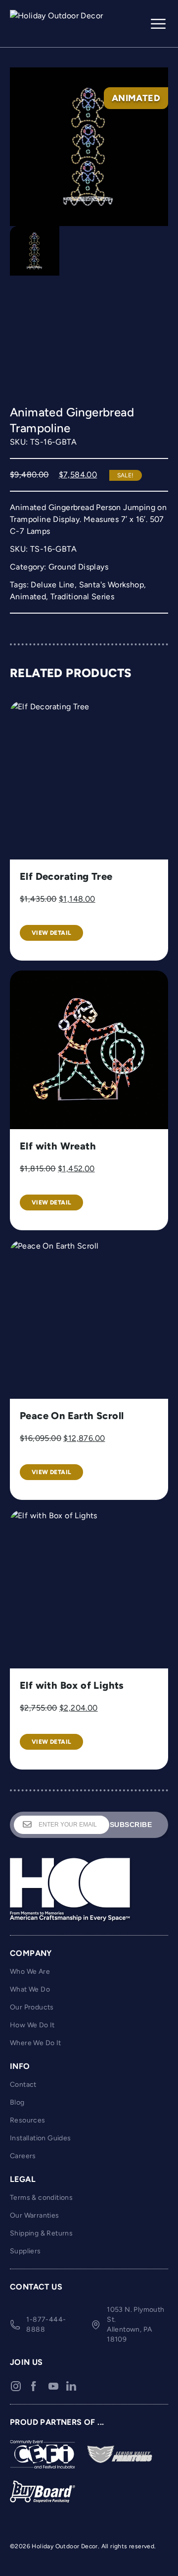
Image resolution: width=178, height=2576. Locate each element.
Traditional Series (82, 597)
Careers (23, 2156)
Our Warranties (35, 2215)
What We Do (30, 1989)
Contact (23, 2085)
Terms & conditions (41, 2198)
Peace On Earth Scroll (72, 1416)
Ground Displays (78, 567)
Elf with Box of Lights (72, 1685)
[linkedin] (71, 2386)
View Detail (51, 933)
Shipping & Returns (41, 2233)
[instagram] (16, 2386)
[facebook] (34, 2386)
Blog (17, 2102)
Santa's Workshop (111, 585)
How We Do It (32, 2025)
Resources (28, 2120)
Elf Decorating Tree (66, 876)
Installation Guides (41, 2138)
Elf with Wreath (58, 1146)
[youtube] (53, 2386)
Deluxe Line (52, 585)
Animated (28, 597)
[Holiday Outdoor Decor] (59, 24)
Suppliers (25, 2251)
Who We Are (30, 1972)
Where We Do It (36, 2043)
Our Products (32, 2007)
